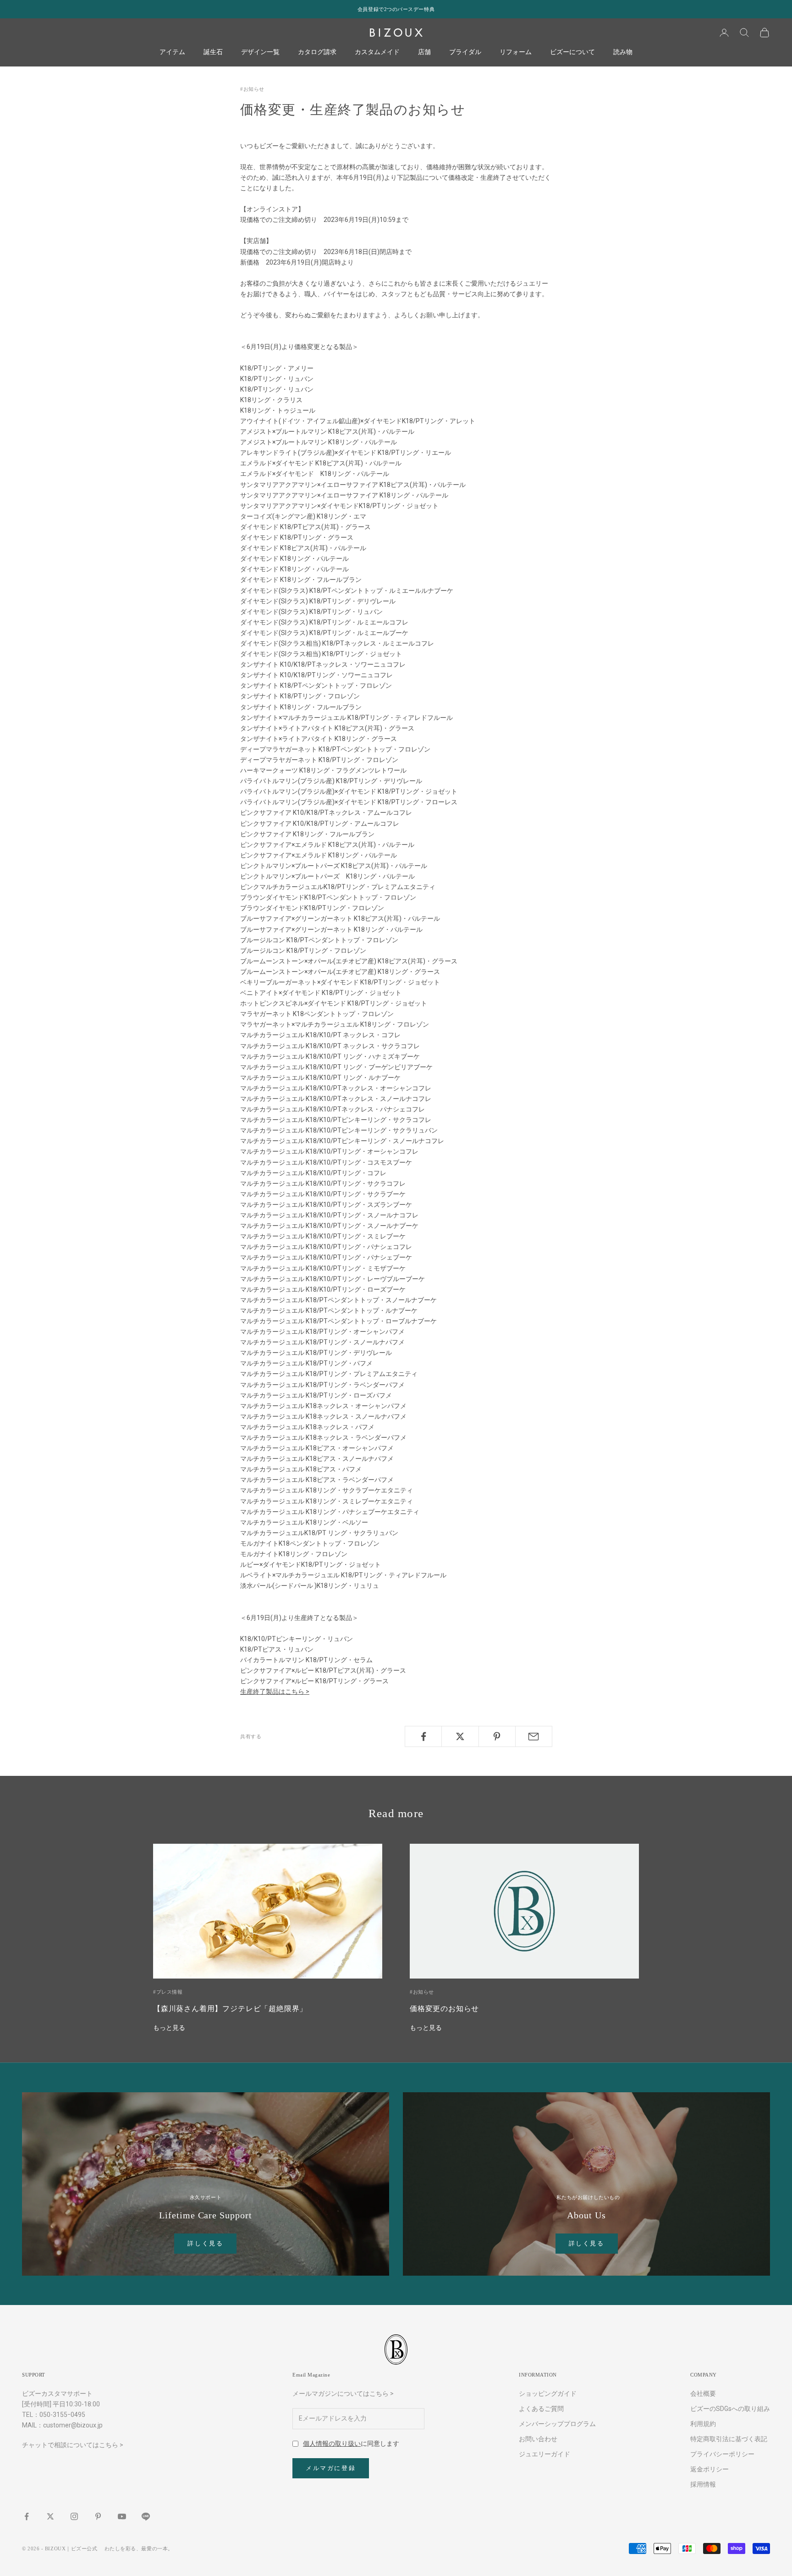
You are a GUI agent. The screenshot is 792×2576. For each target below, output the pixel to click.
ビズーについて (572, 52)
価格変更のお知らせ (444, 2009)
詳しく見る (205, 2243)
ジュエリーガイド (544, 2454)
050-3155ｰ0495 (62, 2415)
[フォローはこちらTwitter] (50, 2516)
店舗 (424, 52)
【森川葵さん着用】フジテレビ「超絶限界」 (230, 2009)
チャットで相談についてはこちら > (73, 2445)
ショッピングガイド (548, 2394)
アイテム (172, 52)
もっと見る (169, 2028)
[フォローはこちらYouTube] (122, 2516)
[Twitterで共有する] (460, 1736)
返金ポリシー (709, 2469)
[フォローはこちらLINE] (146, 2516)
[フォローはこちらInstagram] (74, 2516)
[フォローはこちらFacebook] (27, 2516)
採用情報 (703, 2484)
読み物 (623, 52)
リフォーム (516, 52)
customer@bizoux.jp (73, 2425)
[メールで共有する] (534, 1736)
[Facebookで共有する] (423, 1736)
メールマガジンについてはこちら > (343, 2394)
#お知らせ (252, 89)
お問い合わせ (538, 2439)
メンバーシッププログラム (557, 2424)
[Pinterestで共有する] (497, 1736)
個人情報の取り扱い (332, 2443)
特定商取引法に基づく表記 (729, 2439)
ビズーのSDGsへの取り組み (730, 2409)
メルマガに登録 (331, 2468)
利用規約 (703, 2424)
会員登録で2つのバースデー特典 (396, 9)
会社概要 (703, 2394)
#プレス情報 (168, 1992)
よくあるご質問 (541, 2409)
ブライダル (465, 52)
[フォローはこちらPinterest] (98, 2516)
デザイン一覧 (260, 52)
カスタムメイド (377, 52)
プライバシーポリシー (722, 2454)
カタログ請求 (317, 52)
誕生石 (213, 52)
